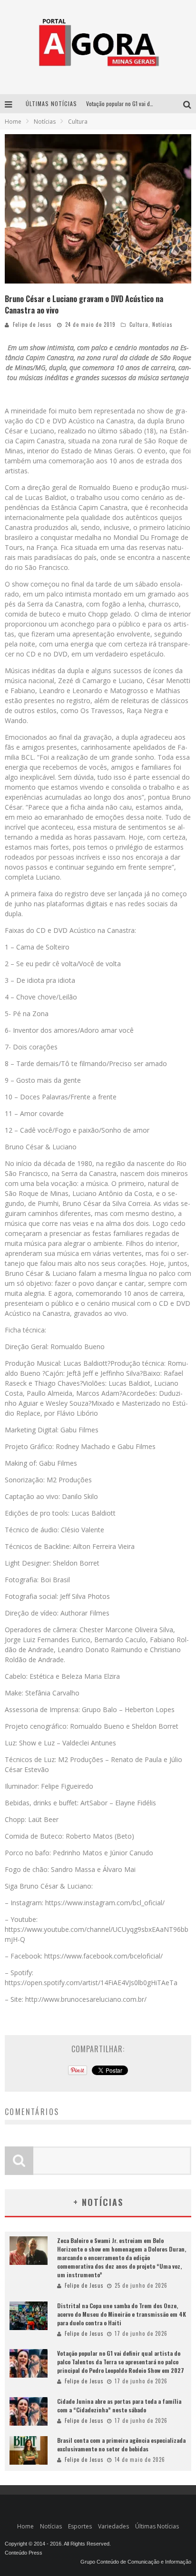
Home (13, 122)
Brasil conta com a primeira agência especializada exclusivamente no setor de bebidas (121, 2444)
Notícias (162, 324)
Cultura (139, 324)
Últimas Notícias (157, 2526)
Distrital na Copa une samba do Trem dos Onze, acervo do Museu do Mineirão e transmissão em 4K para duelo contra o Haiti (122, 2314)
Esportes (80, 2526)
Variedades (113, 2526)
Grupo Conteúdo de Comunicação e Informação (136, 2562)
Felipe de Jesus (32, 324)
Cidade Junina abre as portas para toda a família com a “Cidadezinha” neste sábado (119, 2405)
